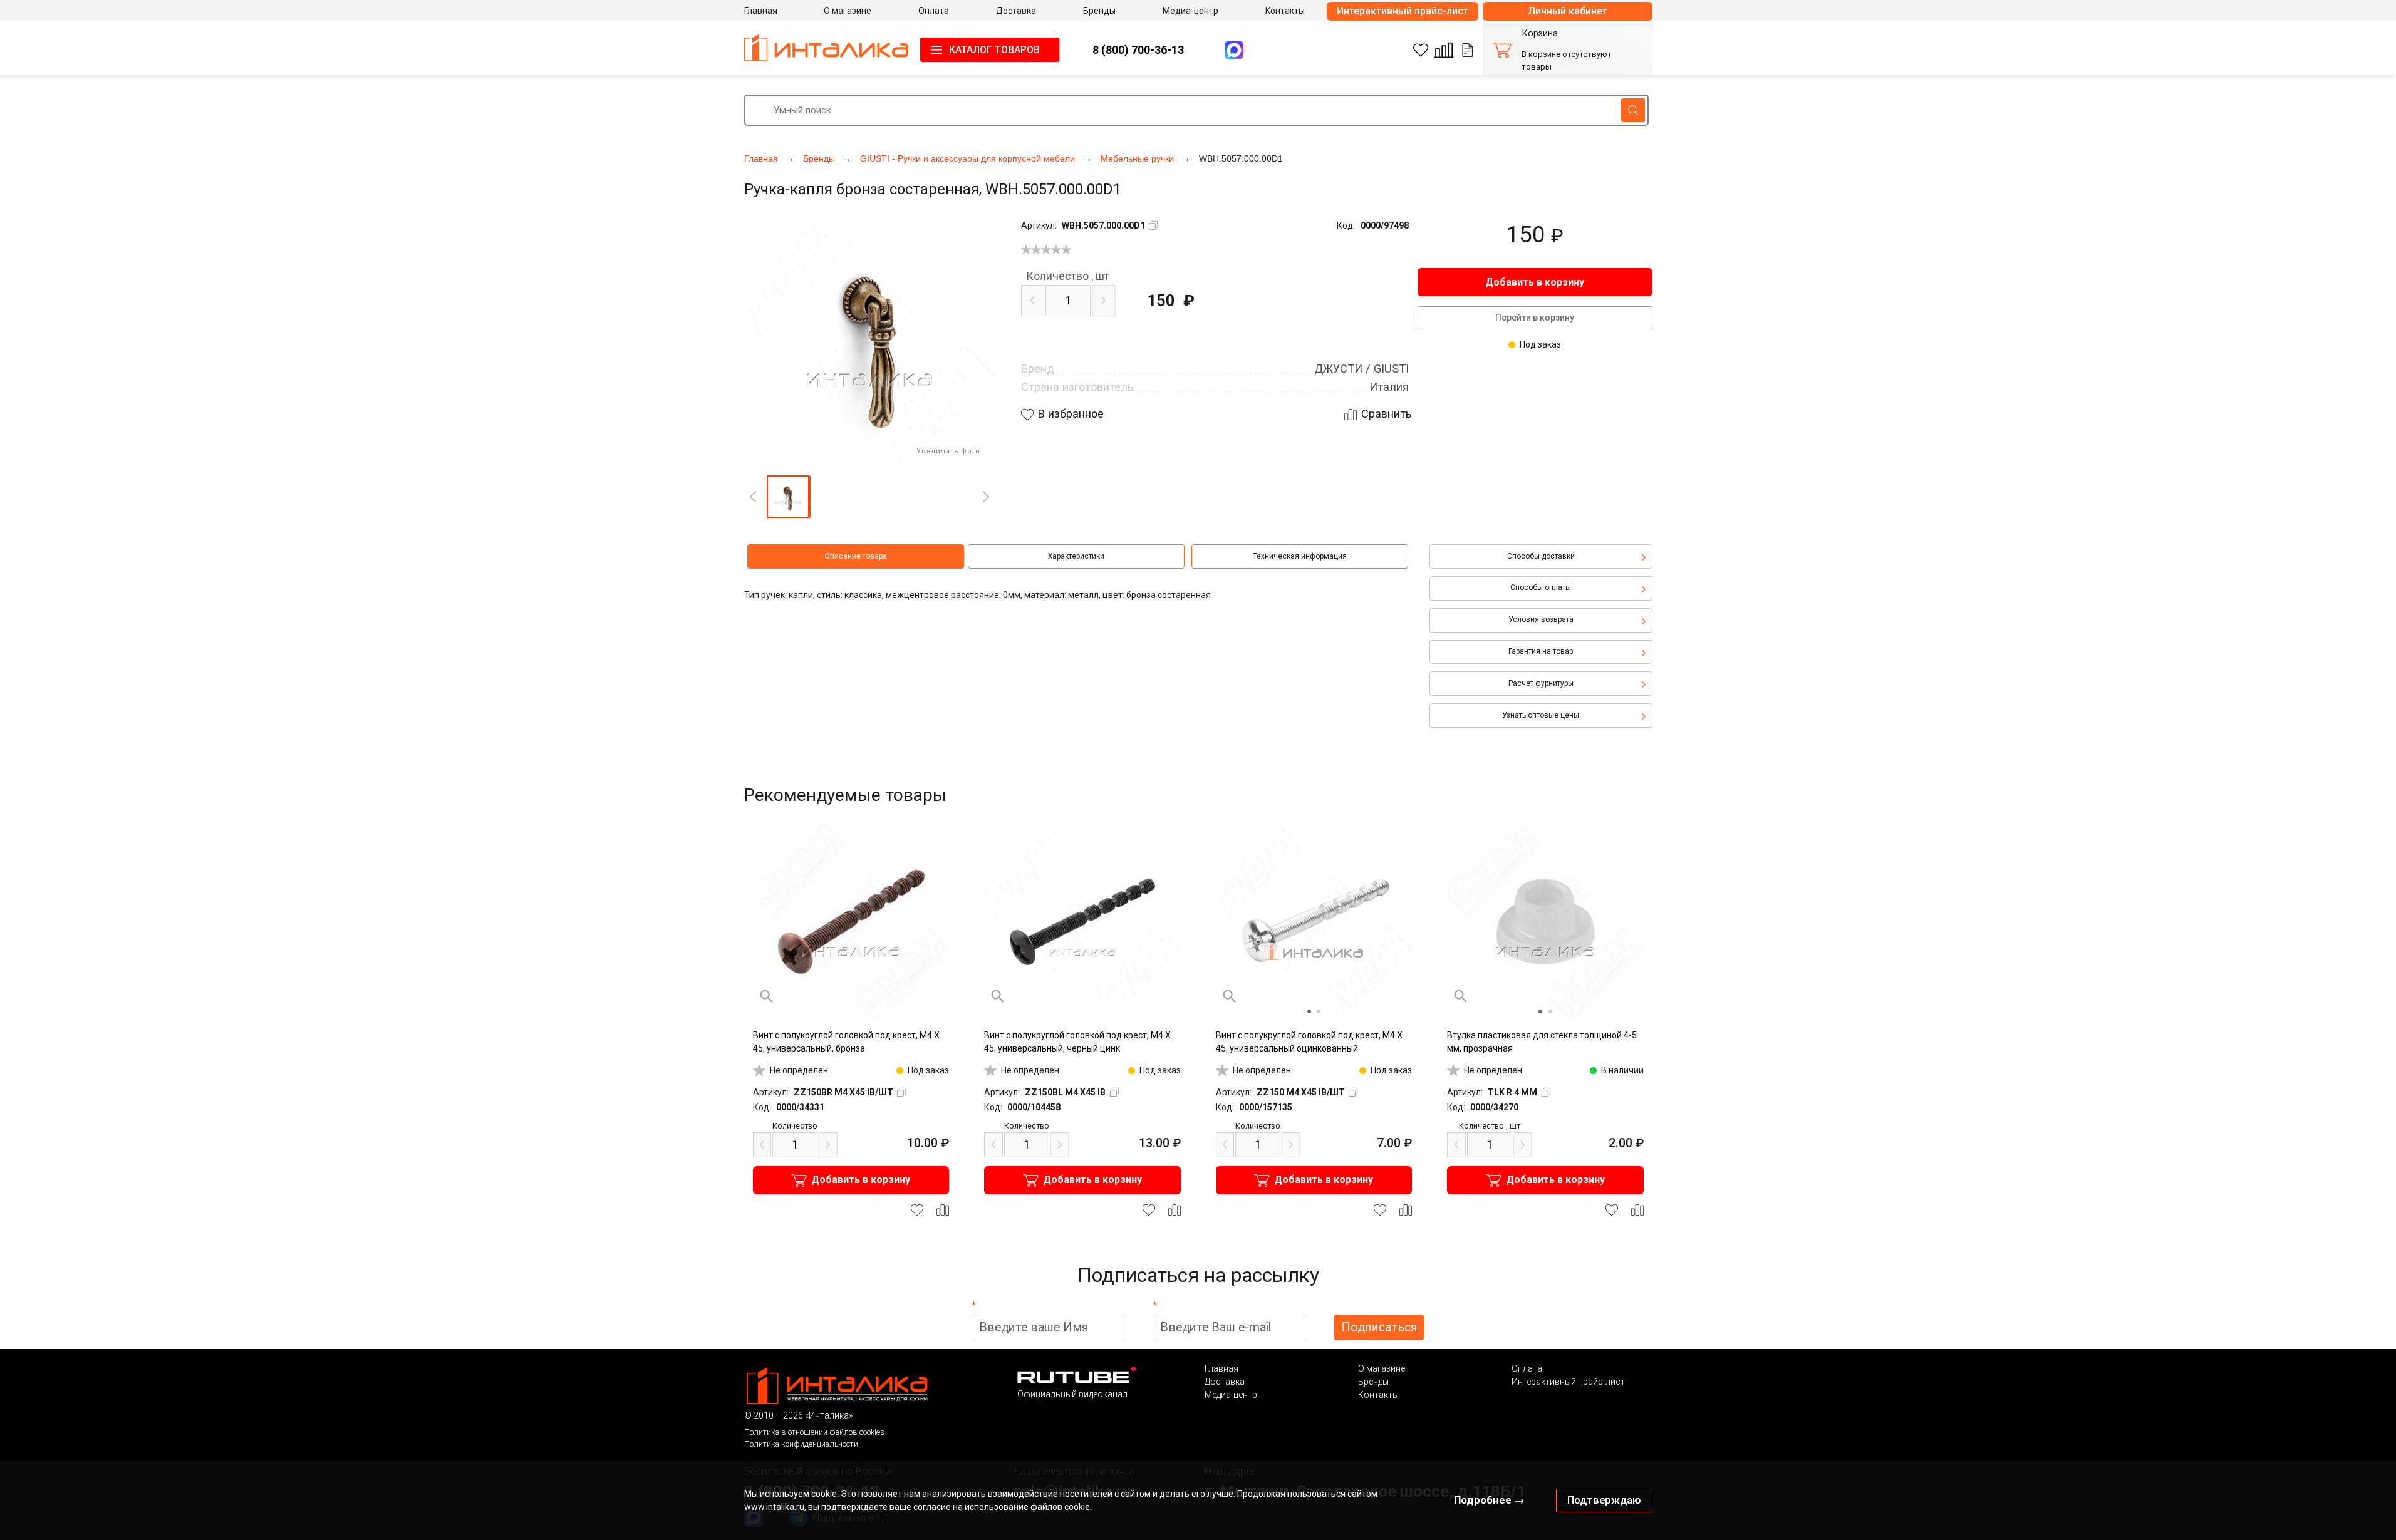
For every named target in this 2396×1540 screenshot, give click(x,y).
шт (1068, 276)
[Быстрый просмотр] (767, 996)
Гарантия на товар (1541, 651)
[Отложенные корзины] (1468, 50)
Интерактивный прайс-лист (1403, 11)
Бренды (1373, 1382)
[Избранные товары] (1421, 50)
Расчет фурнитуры (1541, 683)
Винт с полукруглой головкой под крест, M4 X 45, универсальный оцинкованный (1309, 1042)
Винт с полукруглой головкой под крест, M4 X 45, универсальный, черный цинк (1077, 1042)
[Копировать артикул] (1153, 225)
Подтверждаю (1604, 1500)
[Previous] (753, 497)
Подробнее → (1489, 1500)
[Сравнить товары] (1444, 50)
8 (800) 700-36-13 (1138, 50)
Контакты (1378, 1395)
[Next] (986, 497)
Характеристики (1076, 556)
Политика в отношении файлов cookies (814, 1432)
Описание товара (856, 556)
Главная (1221, 1368)
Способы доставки (1541, 556)
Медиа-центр (1231, 1395)
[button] (788, 497)
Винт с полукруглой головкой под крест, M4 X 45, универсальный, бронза (846, 1042)
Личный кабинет (1568, 11)
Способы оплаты (1541, 587)
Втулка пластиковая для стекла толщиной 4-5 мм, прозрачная (1542, 1042)
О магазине (1382, 1368)
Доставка (1225, 1382)
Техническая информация (1300, 556)
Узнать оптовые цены (1541, 715)
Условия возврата (1541, 619)
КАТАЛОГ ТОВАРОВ (994, 50)
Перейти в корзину (1535, 318)
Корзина (1540, 34)
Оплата (1527, 1368)
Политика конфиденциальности (801, 1444)
